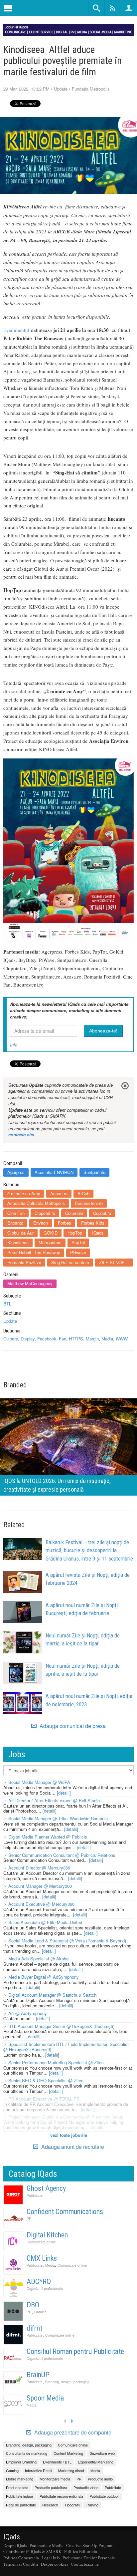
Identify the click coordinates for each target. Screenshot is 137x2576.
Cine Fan (16, 1213)
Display (28, 1339)
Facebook (47, 1339)
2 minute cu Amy (24, 1193)
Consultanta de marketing (27, 2453)
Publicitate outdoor (104, 2496)
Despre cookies (55, 2564)
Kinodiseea (18, 1242)
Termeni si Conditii (21, 2564)
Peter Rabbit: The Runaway (34, 1252)
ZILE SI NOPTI (114, 1262)
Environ (41, 1223)
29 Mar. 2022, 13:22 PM (26, 89)
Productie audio (100, 2479)
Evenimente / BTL (57, 2462)
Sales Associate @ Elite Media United (45, 1922)
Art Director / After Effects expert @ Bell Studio (54, 1800)
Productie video (86, 2487)
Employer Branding (21, 2462)
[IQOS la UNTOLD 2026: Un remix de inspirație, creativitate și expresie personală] (68, 1446)
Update (61, 89)
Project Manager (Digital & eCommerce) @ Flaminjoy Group (66, 2117)
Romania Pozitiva (24, 1262)
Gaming (40, 2312)
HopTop (75, 1233)
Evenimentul (16, 330)
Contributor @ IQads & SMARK (32, 2551)
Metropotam (50, 1242)
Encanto (15, 1223)
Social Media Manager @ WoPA (39, 1782)
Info (14, 1045)
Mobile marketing (20, 2479)
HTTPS (76, 1339)
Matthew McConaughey (30, 1283)
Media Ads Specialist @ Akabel (39, 1959)
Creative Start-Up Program (90, 2545)
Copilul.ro (102, 1213)
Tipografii (72, 2505)
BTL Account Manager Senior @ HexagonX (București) (61, 2026)
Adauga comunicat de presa (72, 1726)
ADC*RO (39, 2282)
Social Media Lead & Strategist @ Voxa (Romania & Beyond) (67, 1941)
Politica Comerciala (21, 2558)
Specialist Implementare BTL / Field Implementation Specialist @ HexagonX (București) (66, 2047)
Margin (92, 1339)
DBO (33, 2305)
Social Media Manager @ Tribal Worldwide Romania (58, 1818)
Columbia (74, 1213)
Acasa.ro (59, 1193)
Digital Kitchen (47, 2235)
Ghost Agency (46, 2188)
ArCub (83, 1193)
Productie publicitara (51, 2487)
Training (92, 2505)
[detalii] (64, 1793)
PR (29, 2219)
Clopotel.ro (45, 1213)
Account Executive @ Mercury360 (41, 1904)
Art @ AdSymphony (28, 2013)
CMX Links (42, 2258)
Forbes (65, 1223)
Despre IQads (15, 2545)
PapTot (78, 1242)
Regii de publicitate (21, 2505)
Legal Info (51, 2558)
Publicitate (35, 2195)
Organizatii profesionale (45, 2289)
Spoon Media (45, 2398)
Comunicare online (41, 2242)
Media (107, 1339)
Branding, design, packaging (67, 2382)
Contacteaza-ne (85, 2564)
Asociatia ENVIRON (54, 1172)
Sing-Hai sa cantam (70, 1262)
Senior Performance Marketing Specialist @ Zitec (56, 2062)
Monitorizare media (55, 2479)
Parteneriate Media (47, 2545)
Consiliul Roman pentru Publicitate (75, 2351)
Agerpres (16, 1172)
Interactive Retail (38, 2470)
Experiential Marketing (96, 2462)
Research (50, 2505)
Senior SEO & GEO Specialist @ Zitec (46, 2080)
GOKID (51, 1233)
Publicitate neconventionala (61, 2496)
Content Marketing (68, 2453)
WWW (122, 1339)
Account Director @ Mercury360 (39, 1868)
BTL (7, 1304)
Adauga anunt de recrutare (72, 2147)
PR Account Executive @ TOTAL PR (44, 2099)
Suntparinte (94, 1172)
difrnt (34, 2328)
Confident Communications (65, 2212)
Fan (63, 1339)
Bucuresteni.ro (89, 1203)
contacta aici (21, 1135)
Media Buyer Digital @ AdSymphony (44, 1977)
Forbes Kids (93, 1223)
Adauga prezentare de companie (72, 2433)
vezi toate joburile (69, 2135)
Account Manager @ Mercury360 (40, 1886)
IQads (98, 1233)
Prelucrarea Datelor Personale (89, 2558)
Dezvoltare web (102, 2453)
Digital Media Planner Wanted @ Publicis (48, 1837)
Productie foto (17, 2487)
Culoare (11, 1339)
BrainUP (38, 2375)
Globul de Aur (20, 1233)
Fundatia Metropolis (91, 89)
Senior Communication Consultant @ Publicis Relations (62, 1855)
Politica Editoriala (81, 2551)
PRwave (78, 1252)
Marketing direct (71, 2470)
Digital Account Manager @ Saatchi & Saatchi (53, 1995)
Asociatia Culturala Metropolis (36, 1203)
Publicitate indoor (20, 2496)
